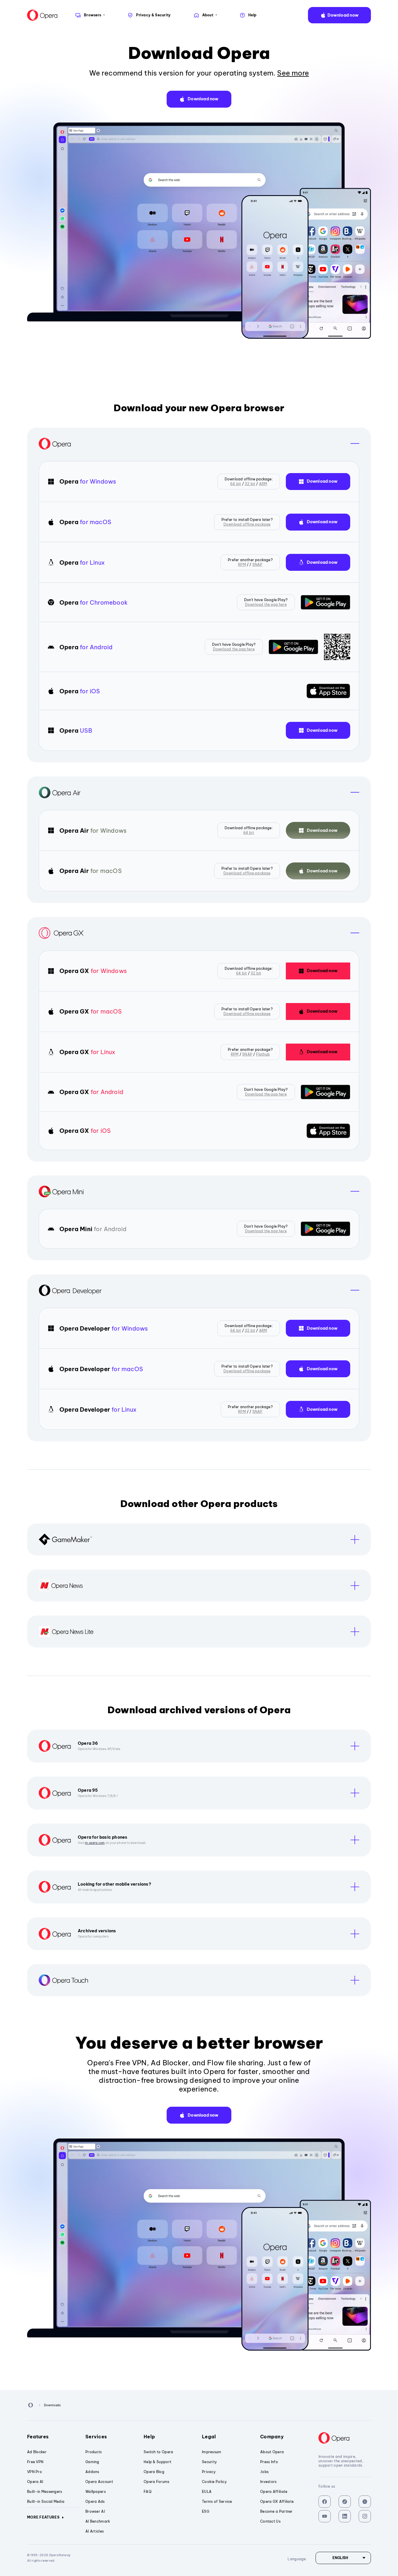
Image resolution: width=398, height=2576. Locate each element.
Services (96, 2437)
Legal (209, 2437)
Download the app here (266, 604)
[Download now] (325, 602)
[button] (339, 15)
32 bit (250, 484)
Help (149, 2437)
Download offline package (247, 524)
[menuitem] (90, 15)
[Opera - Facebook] (325, 2502)
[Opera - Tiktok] (345, 2502)
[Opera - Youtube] (325, 2516)
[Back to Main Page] (42, 15)
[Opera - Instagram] (365, 2516)
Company (272, 2437)
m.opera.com (95, 1843)
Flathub (263, 1054)
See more (293, 73)
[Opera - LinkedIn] (345, 2516)
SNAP (257, 565)
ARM (263, 484)
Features (38, 2437)
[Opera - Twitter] (365, 2502)
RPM (242, 565)
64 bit (236, 484)
